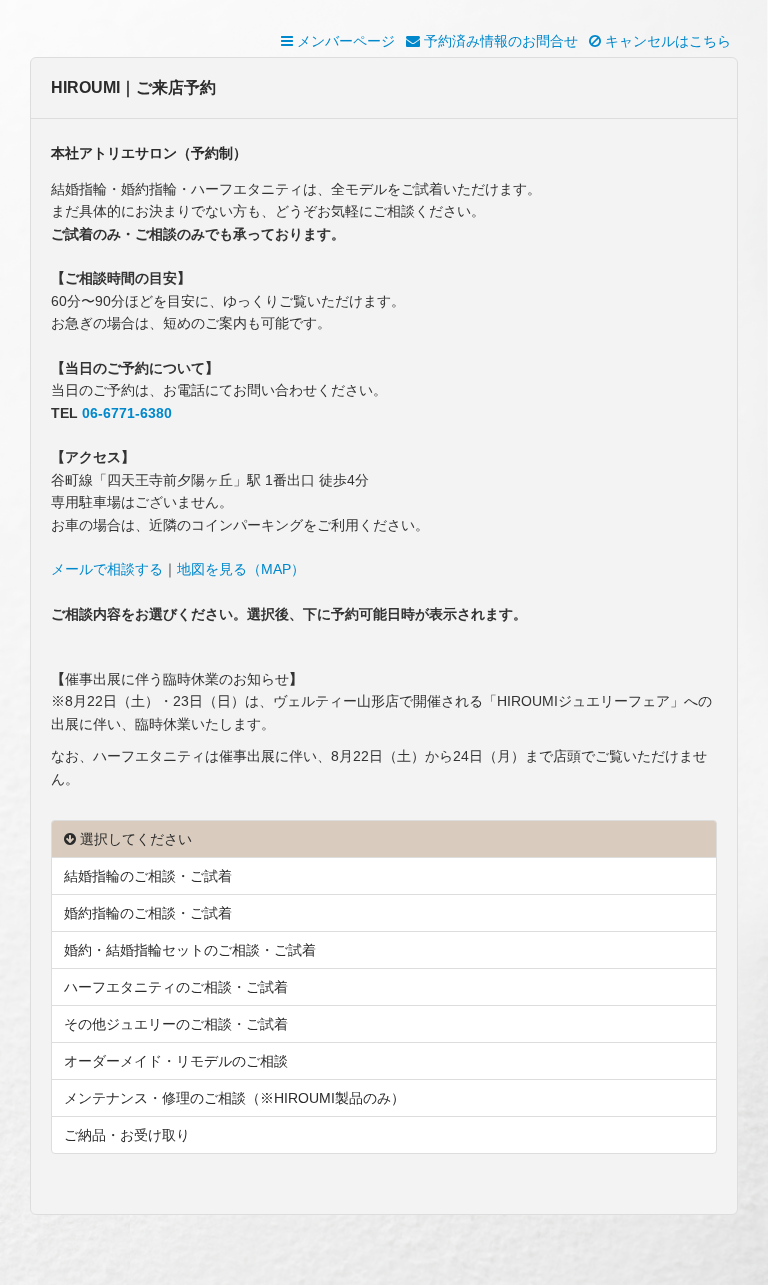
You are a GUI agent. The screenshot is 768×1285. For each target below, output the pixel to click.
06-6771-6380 (127, 413)
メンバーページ (344, 41)
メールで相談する (107, 569)
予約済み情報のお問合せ (499, 41)
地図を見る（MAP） (241, 569)
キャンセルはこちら (666, 41)
